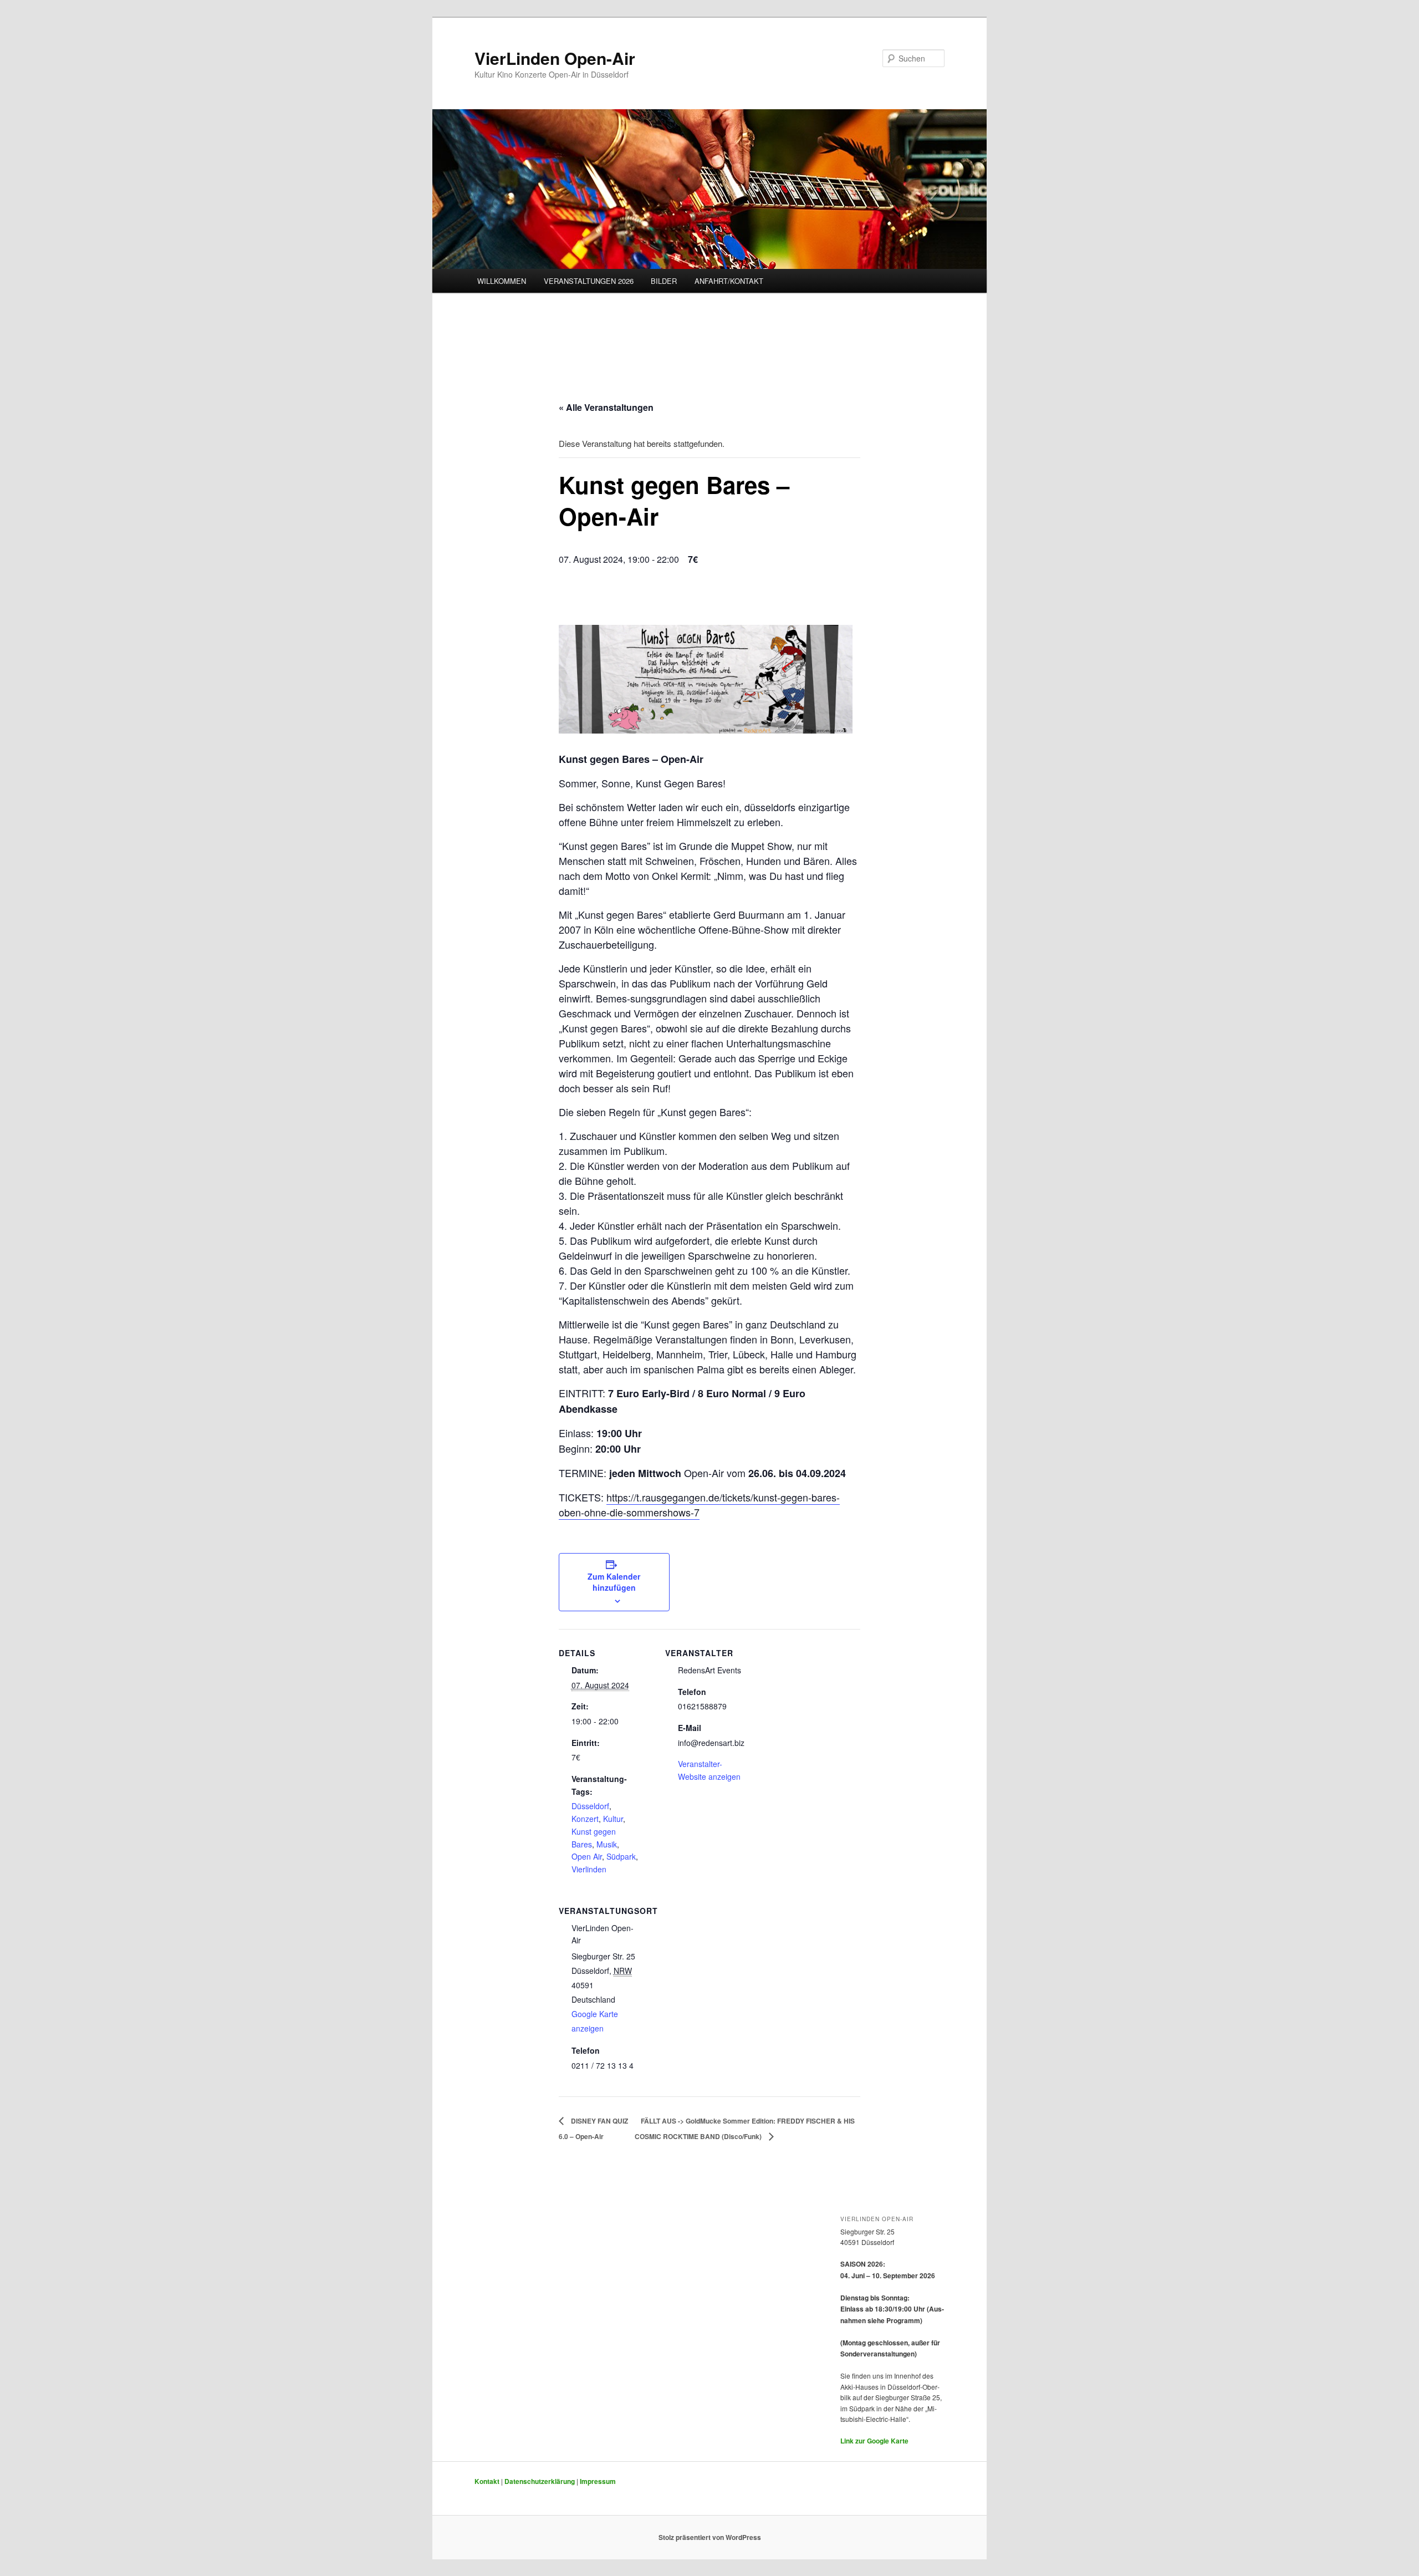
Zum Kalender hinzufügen (614, 1582)
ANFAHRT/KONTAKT (729, 281)
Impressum (598, 2481)
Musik (607, 1844)
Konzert (585, 1819)
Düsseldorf (590, 1806)
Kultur (613, 1819)
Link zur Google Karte (874, 2441)
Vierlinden (589, 1869)
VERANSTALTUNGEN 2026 (589, 281)
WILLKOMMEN (502, 281)
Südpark (621, 1856)
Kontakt (487, 2481)
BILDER (664, 281)
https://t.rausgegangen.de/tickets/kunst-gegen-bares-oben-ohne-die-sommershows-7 (699, 1505)
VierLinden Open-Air (555, 58)
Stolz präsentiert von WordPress (710, 2537)
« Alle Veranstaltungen (606, 407)
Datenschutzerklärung (540, 2481)
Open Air (587, 1856)
